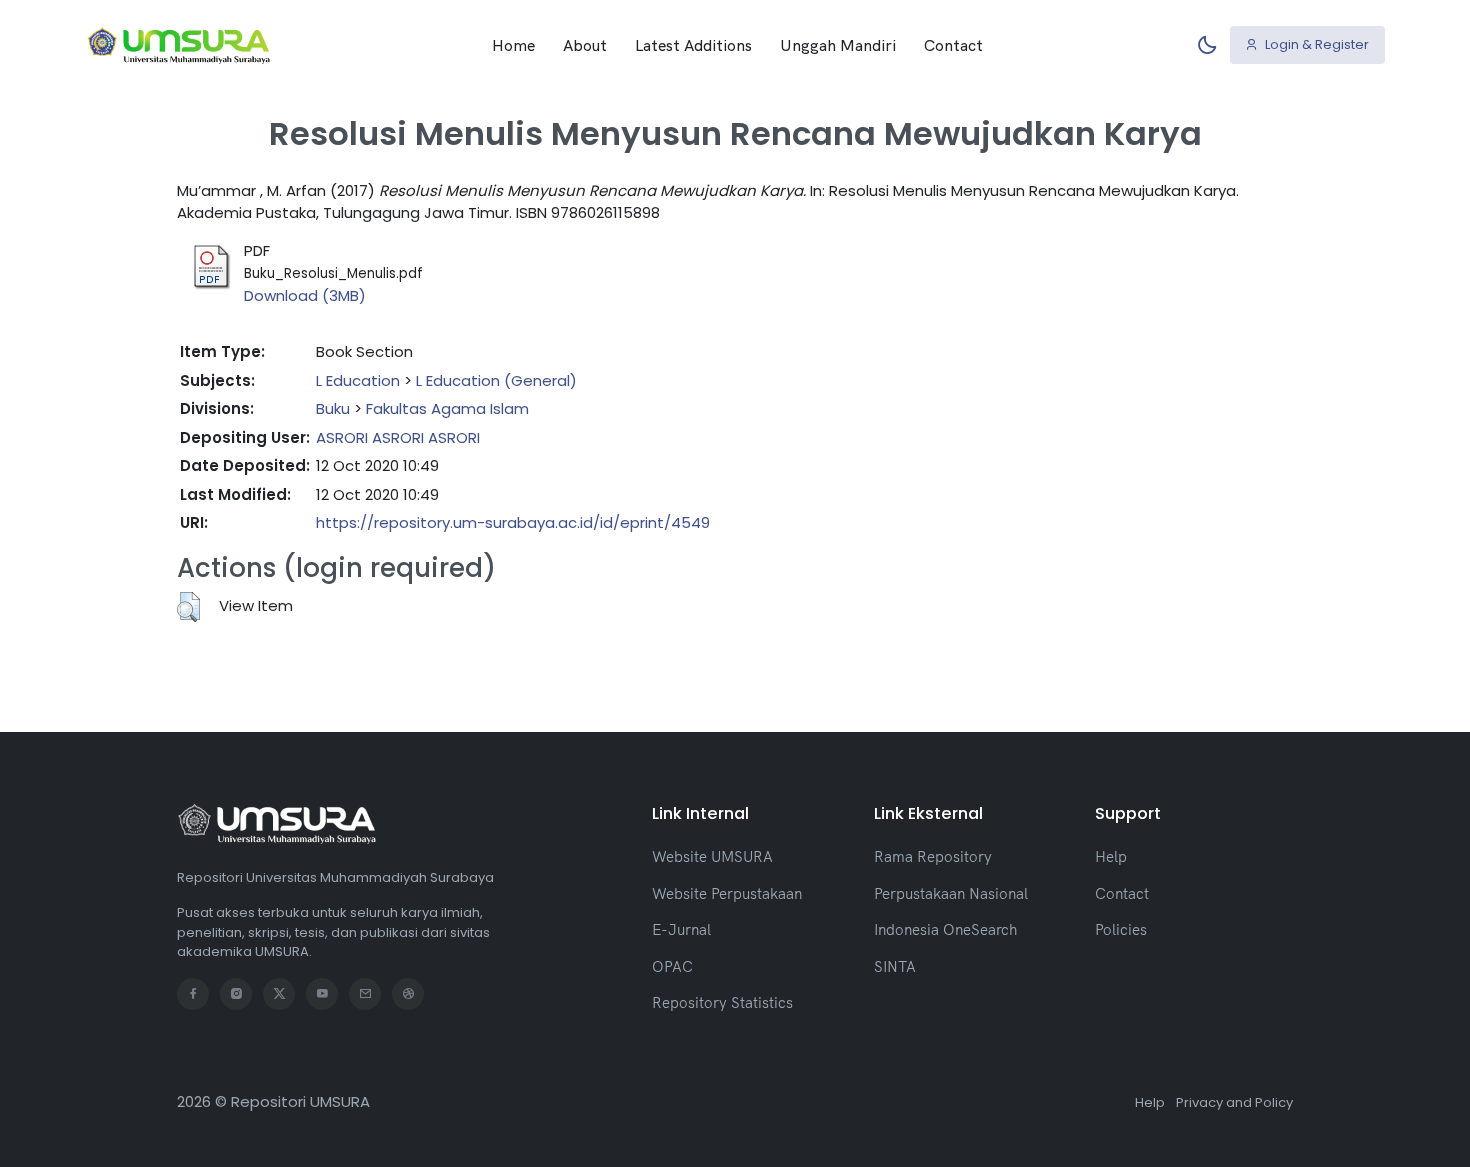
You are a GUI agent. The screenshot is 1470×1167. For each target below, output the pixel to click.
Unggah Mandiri (838, 45)
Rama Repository (933, 856)
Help (1111, 856)
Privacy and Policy (1234, 1102)
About (585, 45)
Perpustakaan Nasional (951, 893)
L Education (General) (496, 380)
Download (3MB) (305, 295)
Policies (1121, 929)
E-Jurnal (681, 929)
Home (513, 45)
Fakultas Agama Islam (447, 408)
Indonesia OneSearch (945, 929)
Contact (953, 45)
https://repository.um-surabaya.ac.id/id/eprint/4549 (513, 522)
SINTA (895, 966)
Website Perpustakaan (727, 893)
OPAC (672, 966)
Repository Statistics (722, 1002)
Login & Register (1315, 44)
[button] (188, 607)
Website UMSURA (712, 856)
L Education (358, 380)
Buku (333, 408)
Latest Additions (693, 45)
